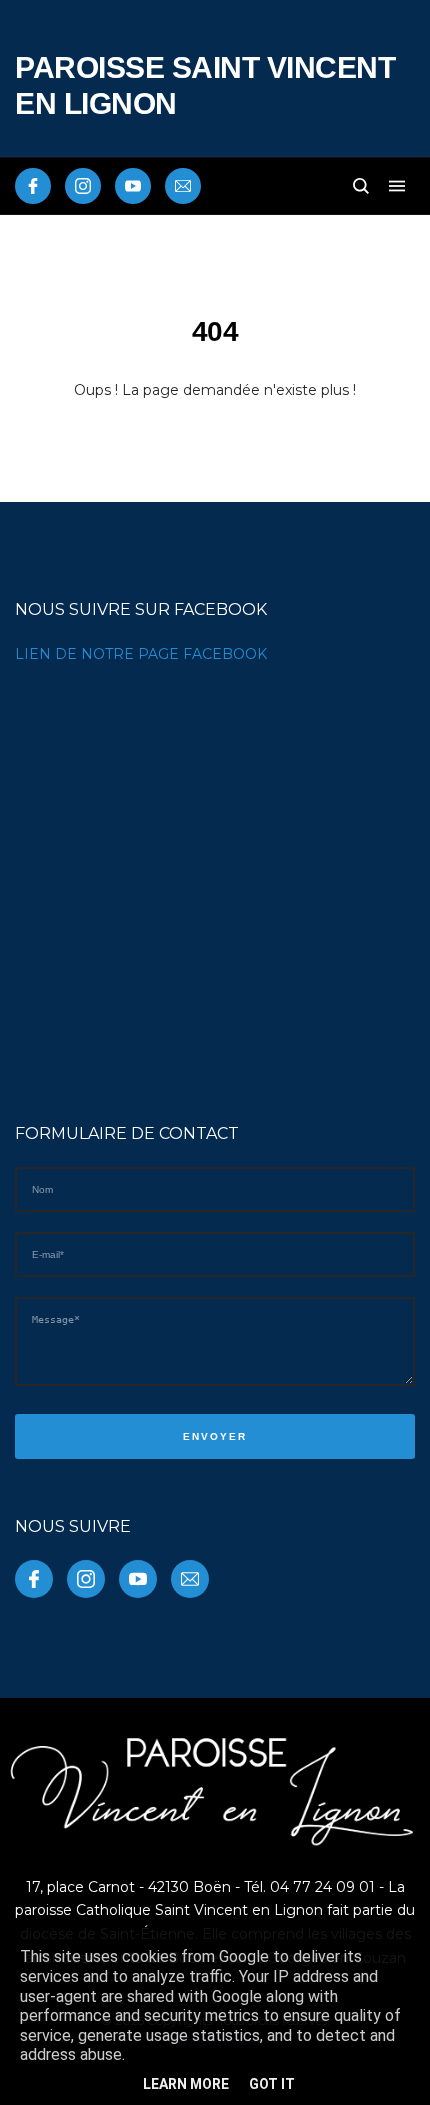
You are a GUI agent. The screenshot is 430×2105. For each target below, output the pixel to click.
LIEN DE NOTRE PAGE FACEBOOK (141, 654)
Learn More (186, 2084)
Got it (272, 2084)
